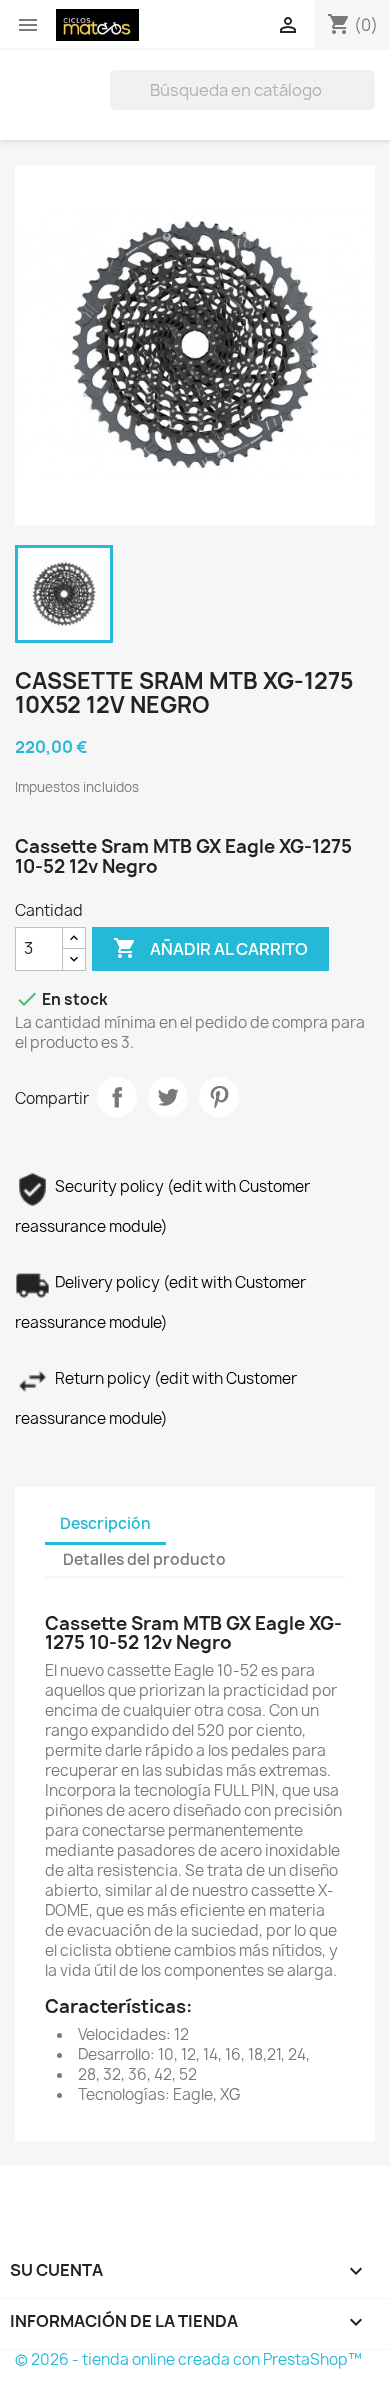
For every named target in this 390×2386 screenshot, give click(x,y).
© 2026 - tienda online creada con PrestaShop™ (188, 2359)
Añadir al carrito (210, 948)
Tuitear (168, 1097)
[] (367, 104)
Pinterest (219, 1097)
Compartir (117, 1097)
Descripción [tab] (105, 1523)
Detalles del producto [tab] (144, 1559)
